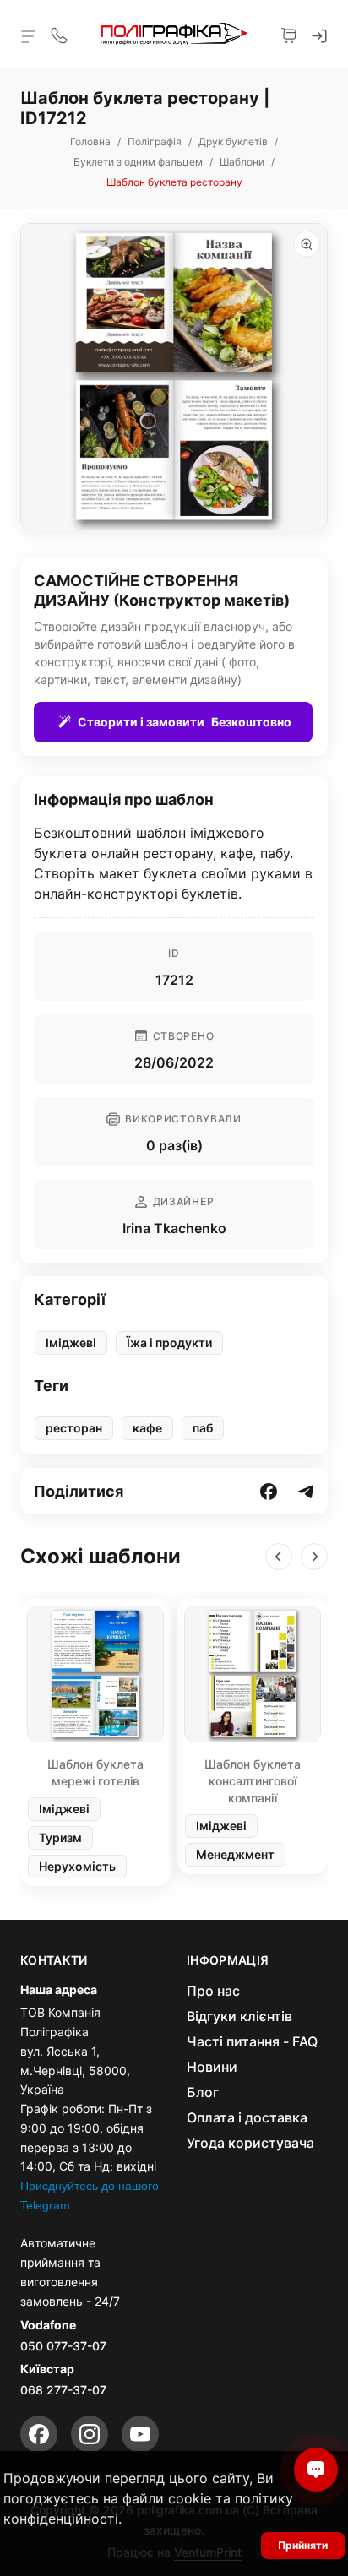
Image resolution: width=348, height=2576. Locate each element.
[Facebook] (39, 2434)
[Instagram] (90, 2434)
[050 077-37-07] (59, 34)
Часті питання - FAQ (252, 2041)
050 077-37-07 (63, 2346)
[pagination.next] (314, 1557)
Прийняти (303, 2545)
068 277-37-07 (63, 2390)
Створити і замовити (185, 722)
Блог (203, 2092)
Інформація (228, 1960)
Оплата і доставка (247, 2117)
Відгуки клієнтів (239, 2016)
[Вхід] (319, 34)
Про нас (213, 1991)
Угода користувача (250, 2143)
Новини (212, 2067)
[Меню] (29, 35)
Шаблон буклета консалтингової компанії (253, 1781)
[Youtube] (140, 2434)
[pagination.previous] (279, 1557)
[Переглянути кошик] (289, 34)
